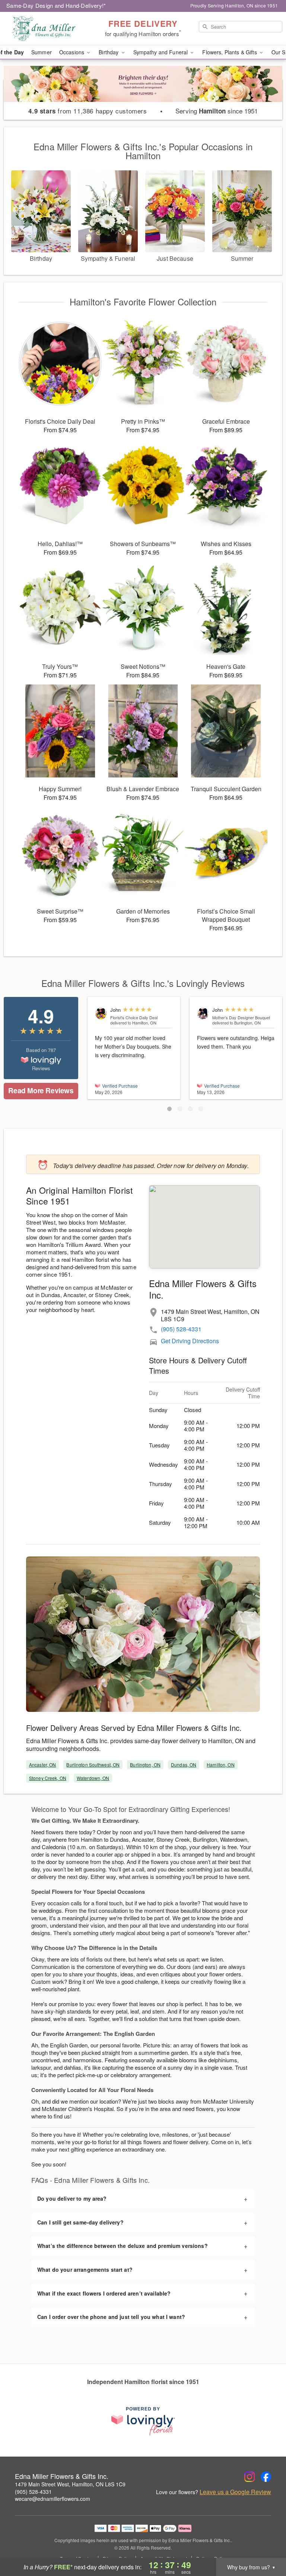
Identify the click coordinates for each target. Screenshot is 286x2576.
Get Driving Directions (190, 1341)
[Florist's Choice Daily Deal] (101, 1013)
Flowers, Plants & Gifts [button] (230, 52)
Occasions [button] (72, 52)
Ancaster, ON (42, 1765)
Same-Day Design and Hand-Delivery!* (56, 5)
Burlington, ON (145, 1765)
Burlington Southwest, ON (93, 1765)
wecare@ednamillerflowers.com (53, 2499)
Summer (42, 52)
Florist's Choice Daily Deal (134, 1017)
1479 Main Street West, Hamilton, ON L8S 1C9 (70, 2484)
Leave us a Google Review (235, 2492)
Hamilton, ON (220, 1765)
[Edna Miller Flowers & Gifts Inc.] (49, 29)
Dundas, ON (184, 1765)
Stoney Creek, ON (48, 1778)
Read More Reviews (41, 1090)
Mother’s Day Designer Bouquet (241, 1017)
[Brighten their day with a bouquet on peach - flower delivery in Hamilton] (143, 90)
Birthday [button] (109, 52)
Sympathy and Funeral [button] (161, 52)
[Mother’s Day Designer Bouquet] (203, 1013)
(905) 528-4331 (181, 1329)
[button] (169, 1109)
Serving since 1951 (217, 111)
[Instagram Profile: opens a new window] (250, 2477)
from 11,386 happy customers (88, 111)
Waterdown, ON (93, 1778)
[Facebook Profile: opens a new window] (266, 2477)
